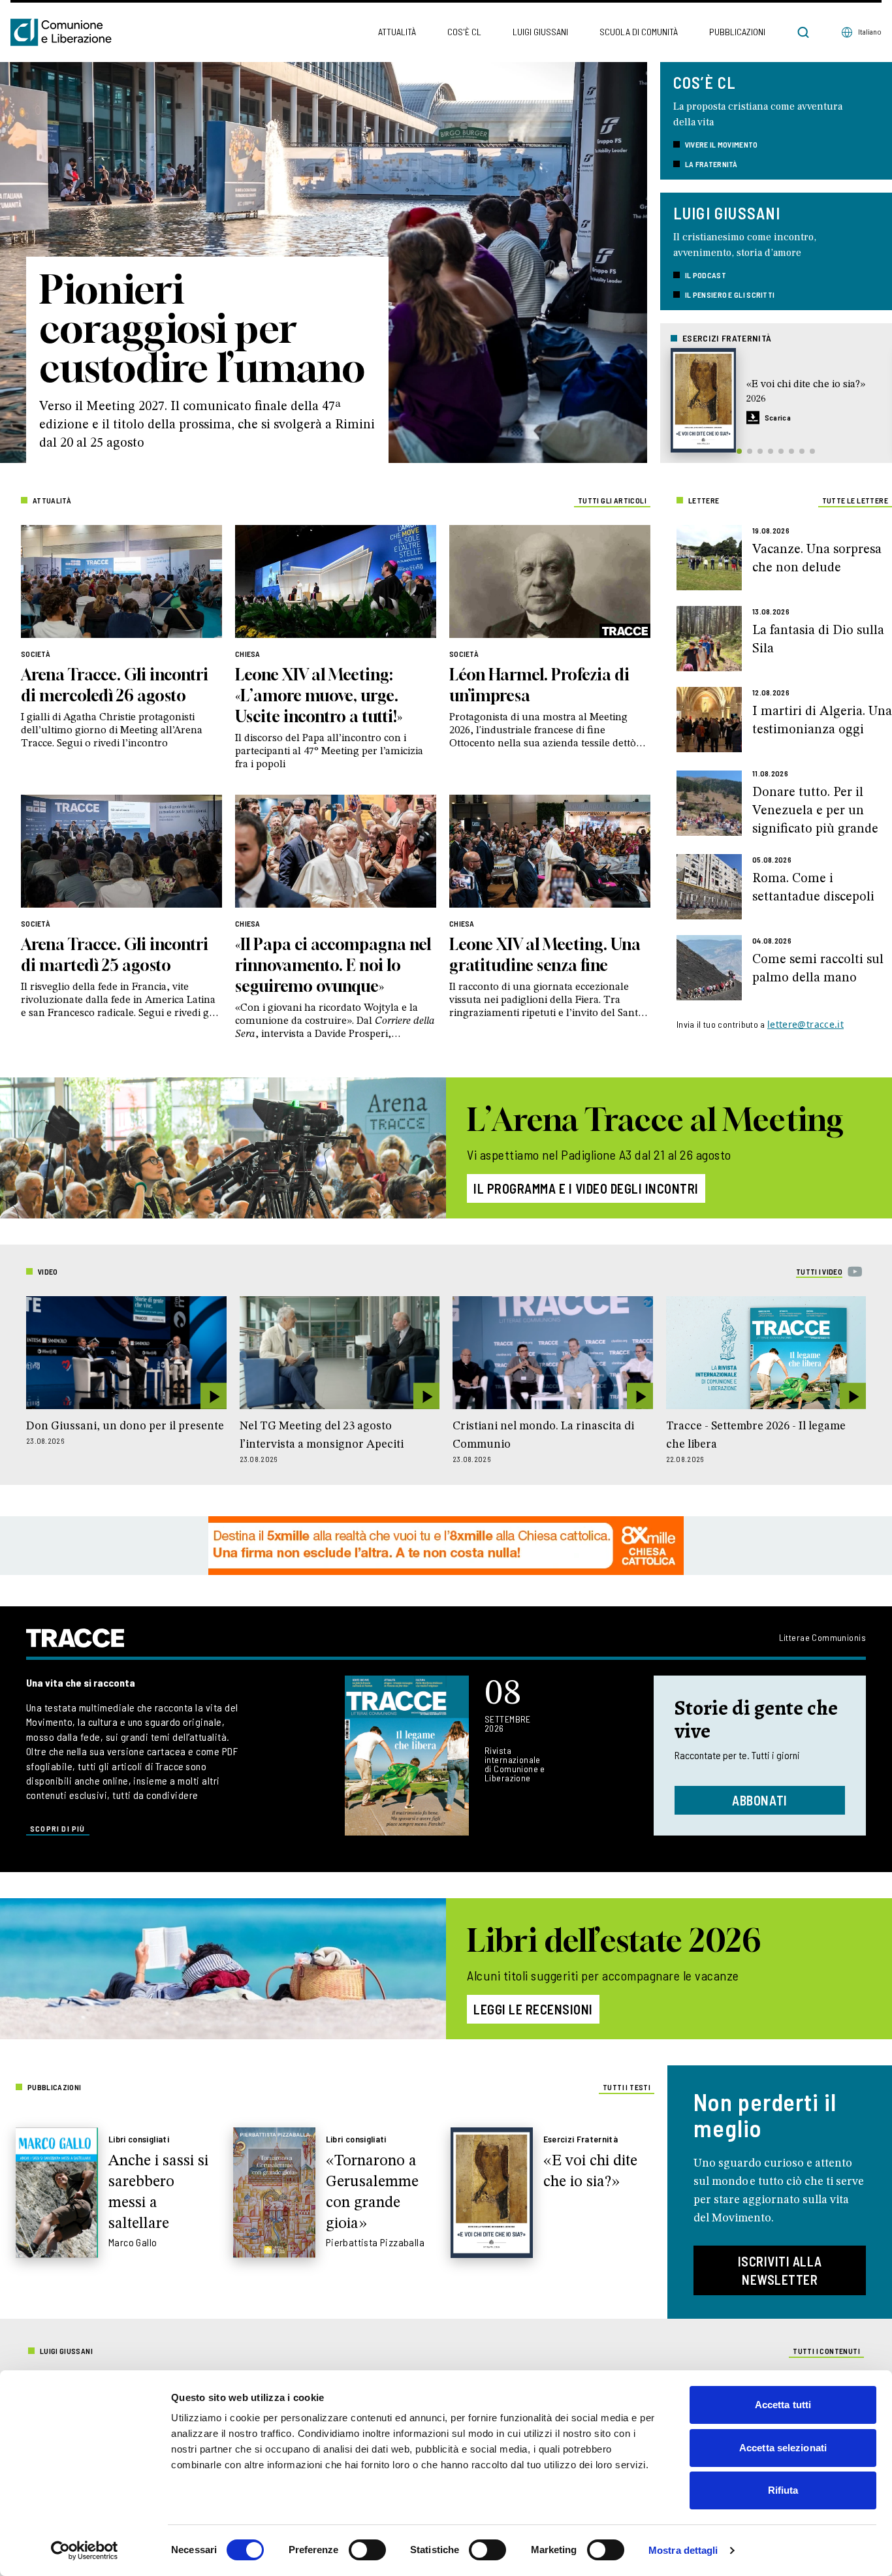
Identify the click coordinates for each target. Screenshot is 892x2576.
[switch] (367, 2550)
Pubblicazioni (737, 32)
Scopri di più (58, 1828)
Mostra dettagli (683, 2550)
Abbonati (760, 1800)
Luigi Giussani (540, 32)
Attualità (397, 32)
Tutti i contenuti (826, 2351)
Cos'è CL (464, 32)
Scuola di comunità (639, 32)
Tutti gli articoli (612, 500)
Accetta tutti (783, 2405)
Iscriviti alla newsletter (780, 2270)
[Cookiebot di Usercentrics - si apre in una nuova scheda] (85, 2551)
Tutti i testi (627, 2087)
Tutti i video (819, 1271)
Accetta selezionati (783, 2448)
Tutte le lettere (855, 500)
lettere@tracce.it (805, 1024)
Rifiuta (783, 2490)
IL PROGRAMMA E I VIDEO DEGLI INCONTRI (586, 1188)
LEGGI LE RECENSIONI (533, 2009)
